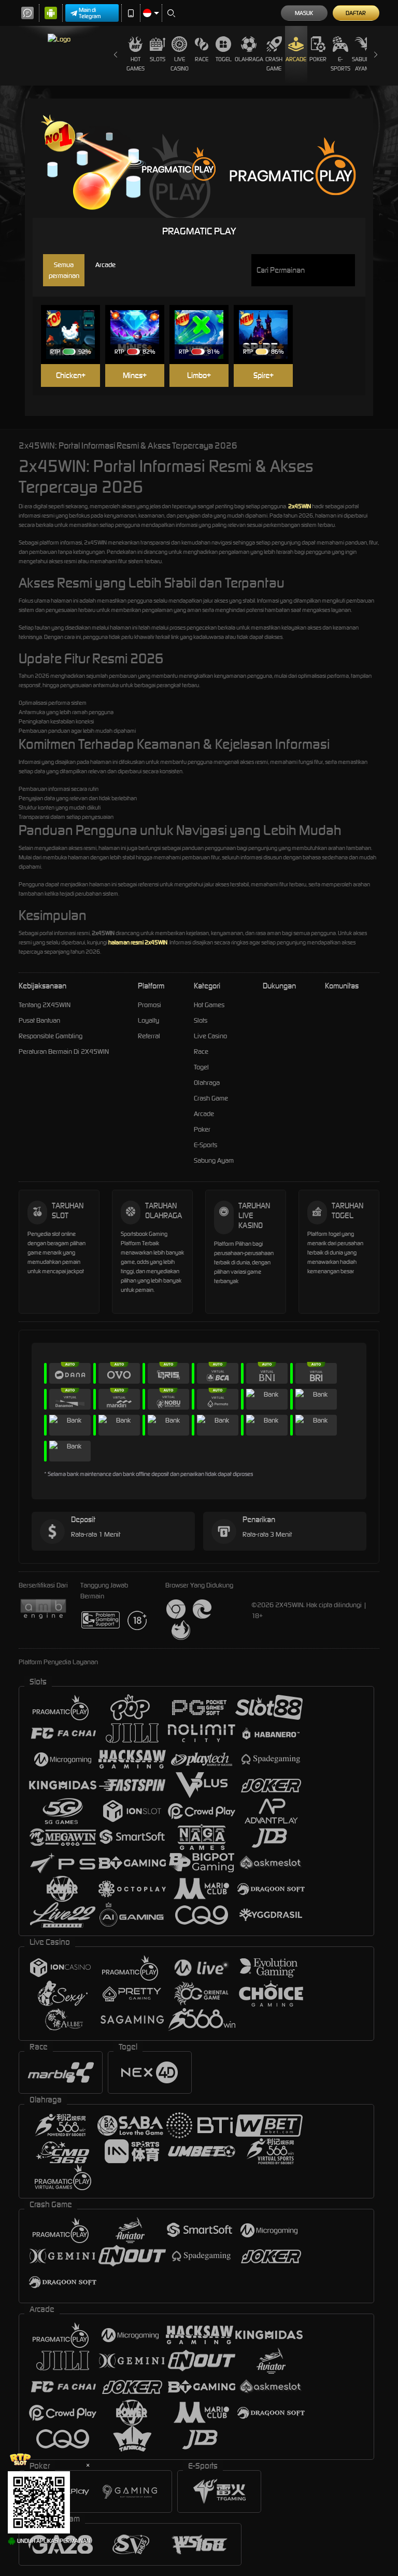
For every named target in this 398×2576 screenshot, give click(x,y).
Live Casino (180, 64)
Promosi (150, 1005)
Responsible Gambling (51, 1036)
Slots (158, 59)
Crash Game (274, 64)
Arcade (296, 59)
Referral (149, 1036)
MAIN (75, 319)
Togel (224, 59)
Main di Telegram (90, 13)
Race (202, 59)
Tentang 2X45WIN (45, 1005)
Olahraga (249, 59)
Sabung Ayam (363, 64)
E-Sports (340, 64)
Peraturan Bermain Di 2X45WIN (64, 1052)
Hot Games (136, 64)
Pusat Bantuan (39, 1020)
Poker (318, 59)
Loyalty (148, 1020)
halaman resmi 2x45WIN (138, 942)
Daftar (356, 13)
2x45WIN (300, 506)
